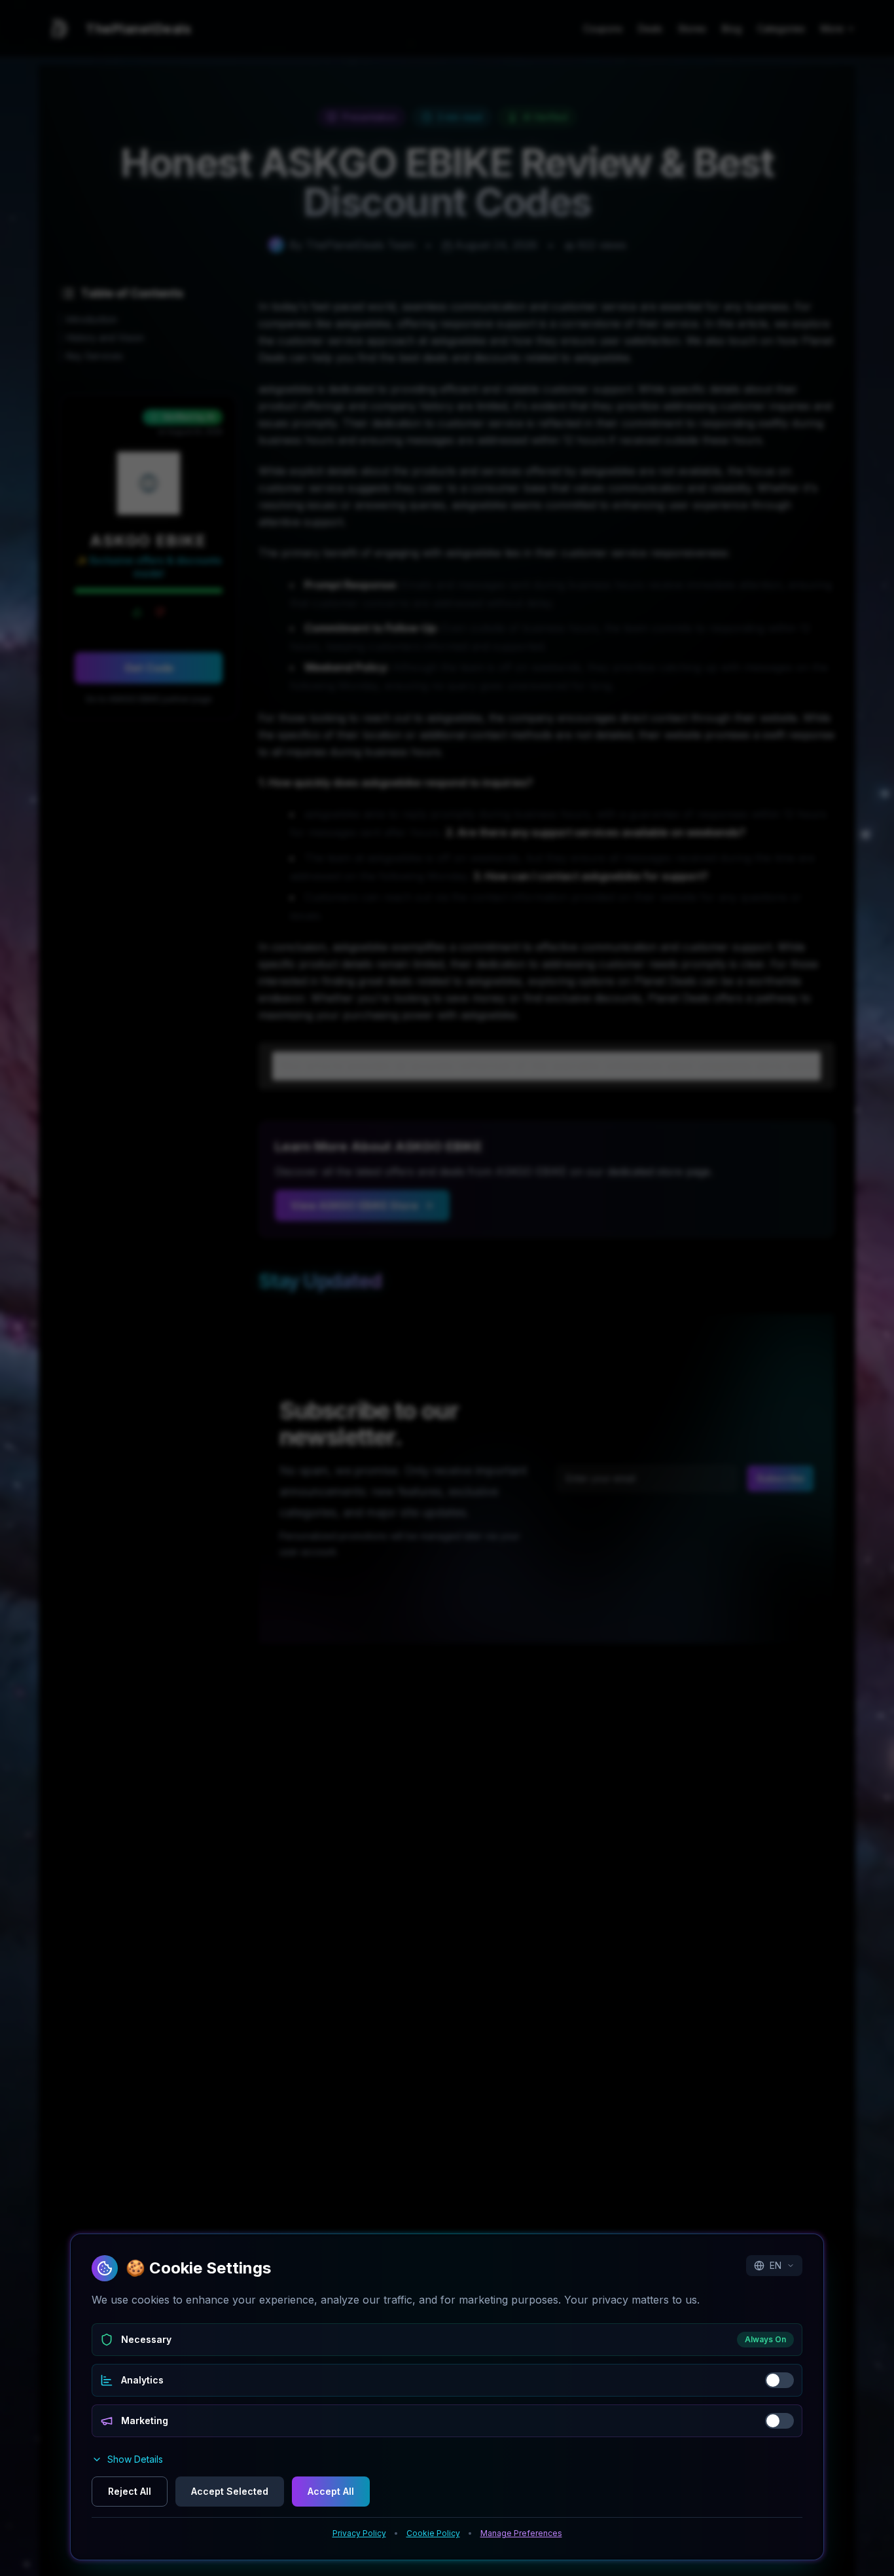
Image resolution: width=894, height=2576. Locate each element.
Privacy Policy (359, 2533)
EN (776, 2265)
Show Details (135, 2459)
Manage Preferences (521, 2533)
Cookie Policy (433, 2533)
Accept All (331, 2491)
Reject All (130, 2491)
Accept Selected (230, 2491)
